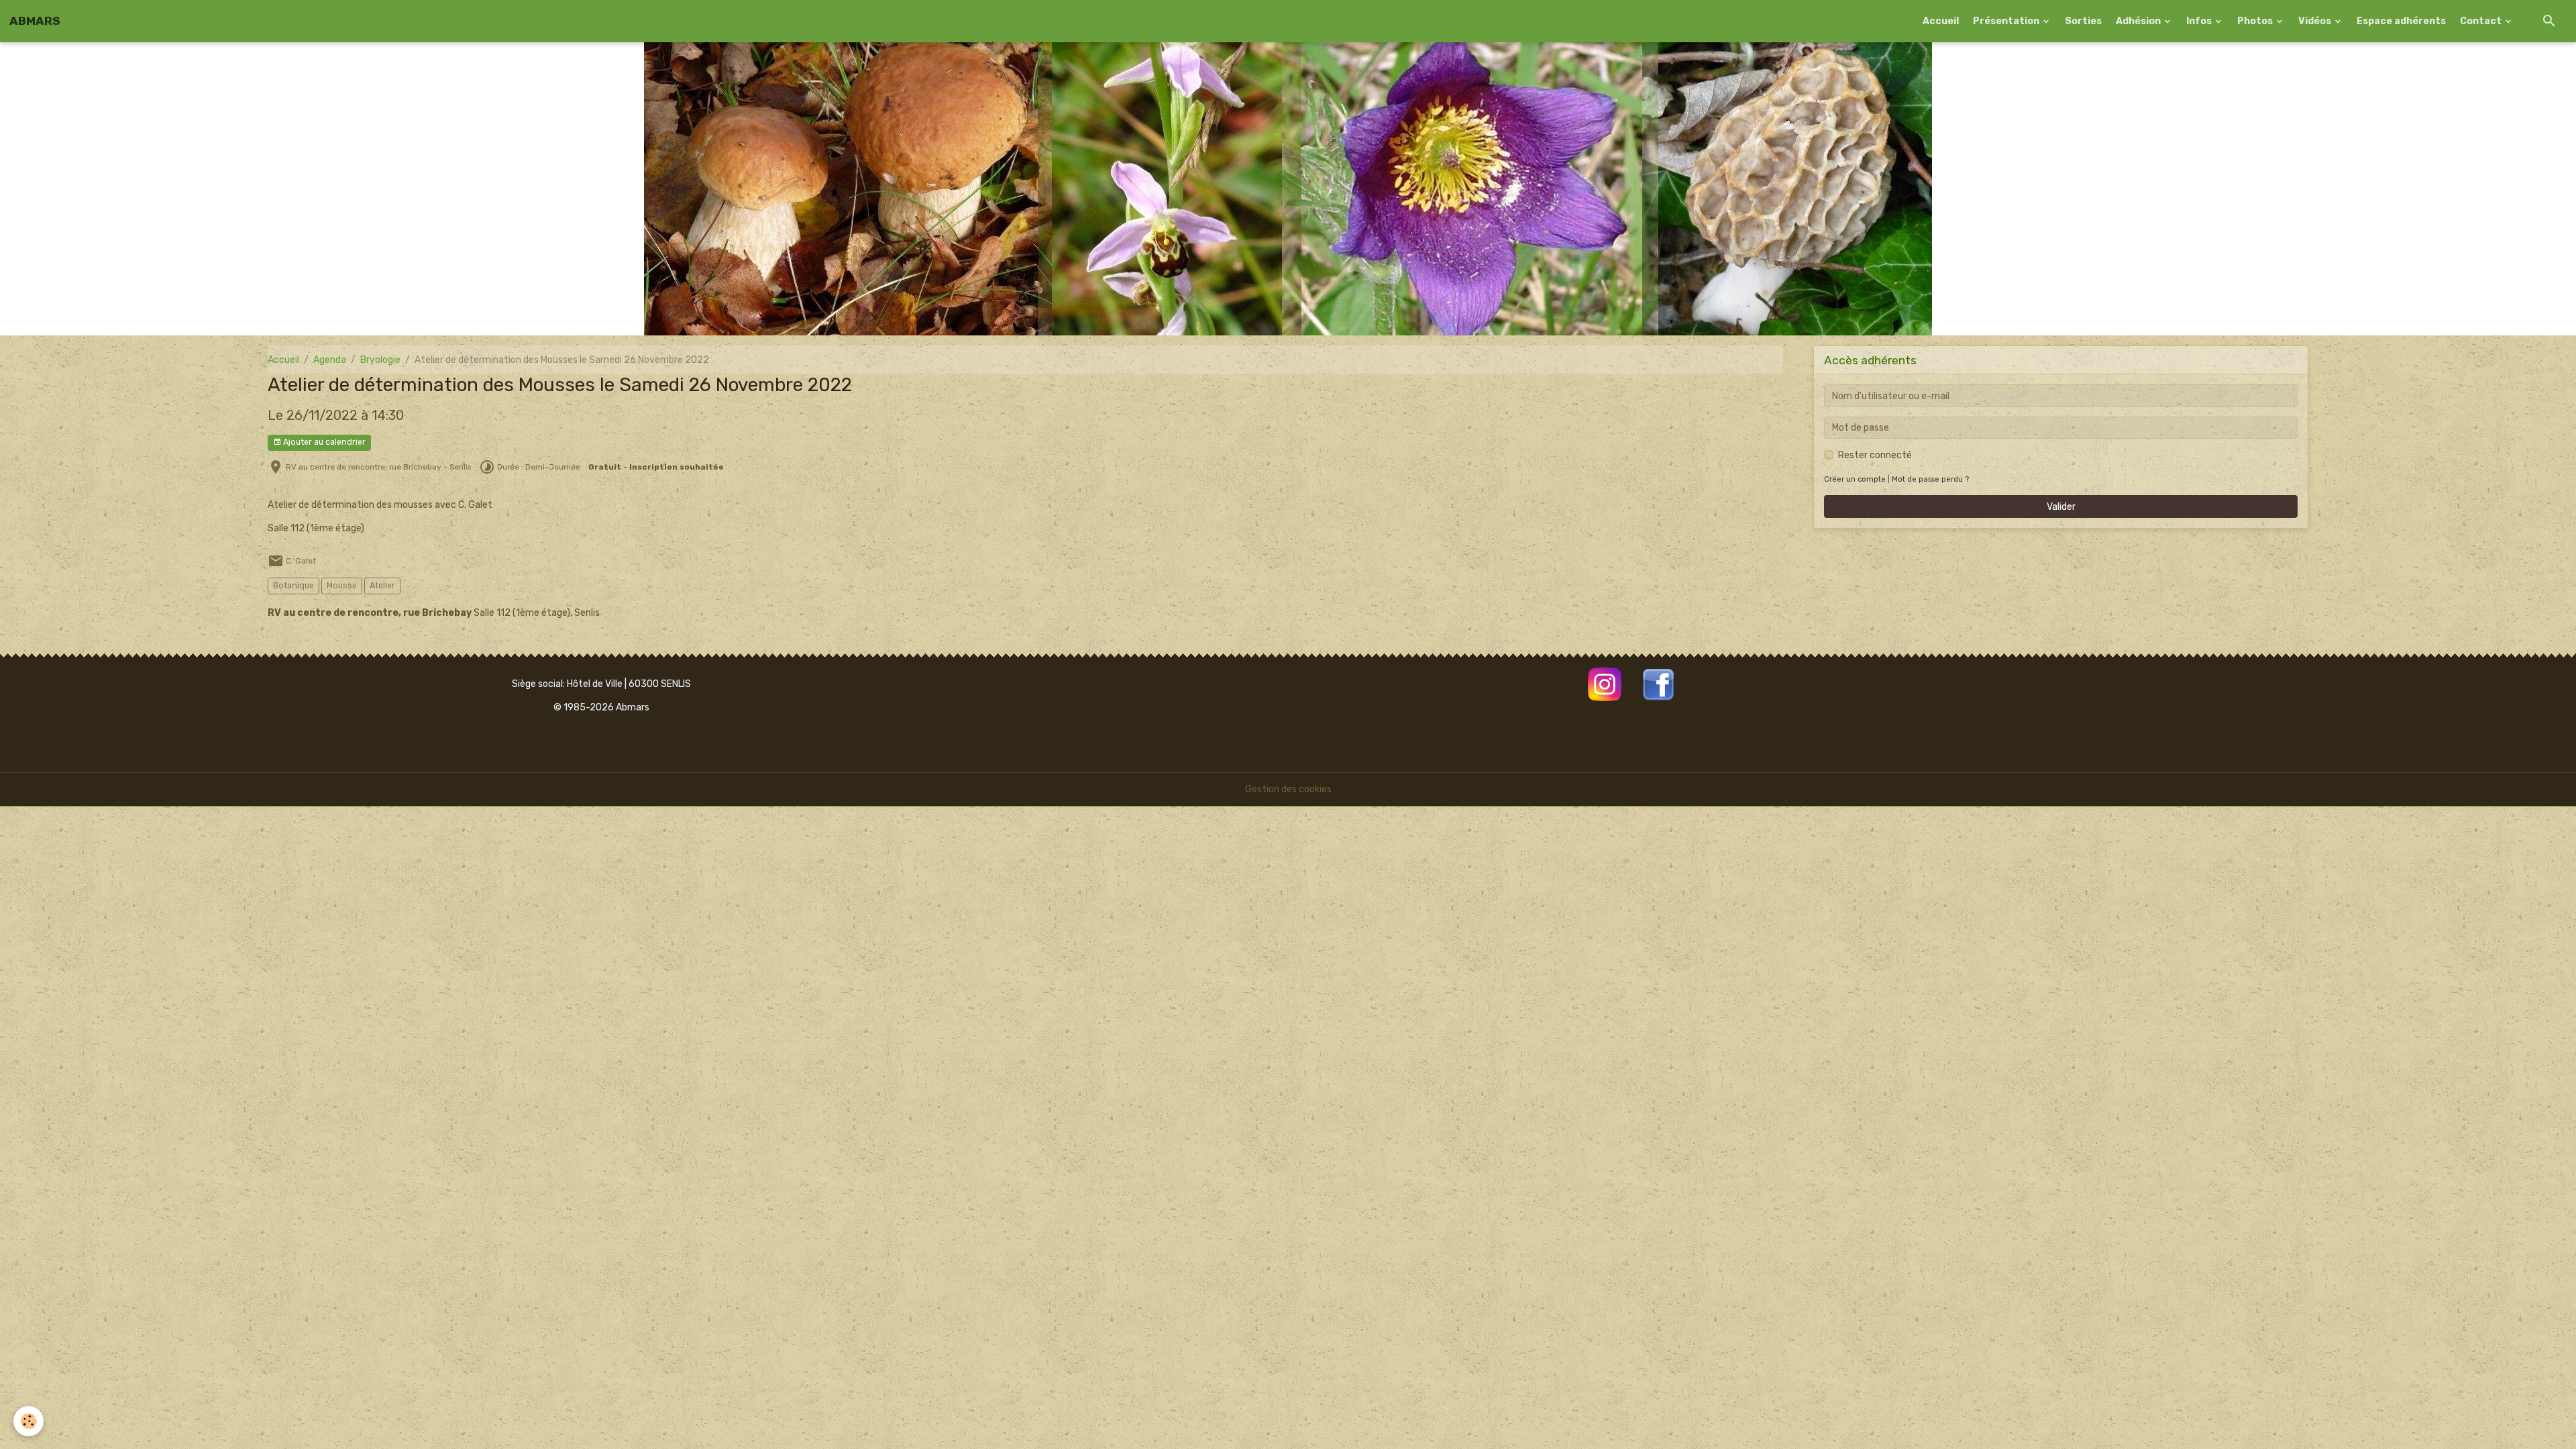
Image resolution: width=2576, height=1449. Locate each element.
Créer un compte (1855, 479)
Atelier (382, 586)
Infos (2200, 21)
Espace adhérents (2401, 21)
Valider (2061, 507)
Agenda (330, 360)
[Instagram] (1605, 684)
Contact (2482, 21)
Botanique (293, 586)
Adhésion (2139, 21)
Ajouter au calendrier (323, 442)
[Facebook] (1658, 684)
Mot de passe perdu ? (1930, 479)
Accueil (1941, 21)
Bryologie (380, 360)
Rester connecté (1875, 455)
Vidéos (2316, 21)
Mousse (342, 586)
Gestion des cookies (1288, 789)
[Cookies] (29, 1421)
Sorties (2083, 21)
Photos (2256, 21)
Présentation (2007, 21)
